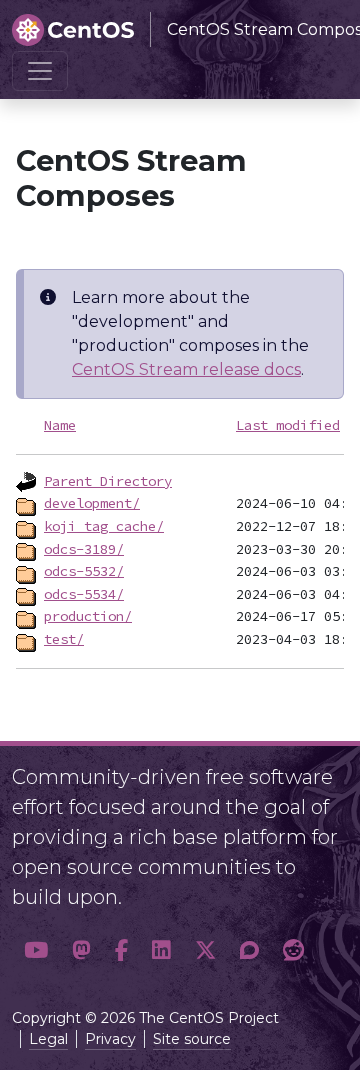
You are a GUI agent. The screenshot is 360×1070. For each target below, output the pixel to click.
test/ (64, 639)
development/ (92, 503)
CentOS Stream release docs (186, 369)
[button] (36, 950)
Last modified (288, 425)
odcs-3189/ (84, 549)
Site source (192, 1039)
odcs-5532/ (84, 571)
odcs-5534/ (84, 594)
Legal (48, 1039)
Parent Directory (108, 481)
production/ (88, 616)
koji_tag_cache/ (104, 526)
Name (60, 425)
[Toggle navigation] (40, 71)
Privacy (110, 1039)
